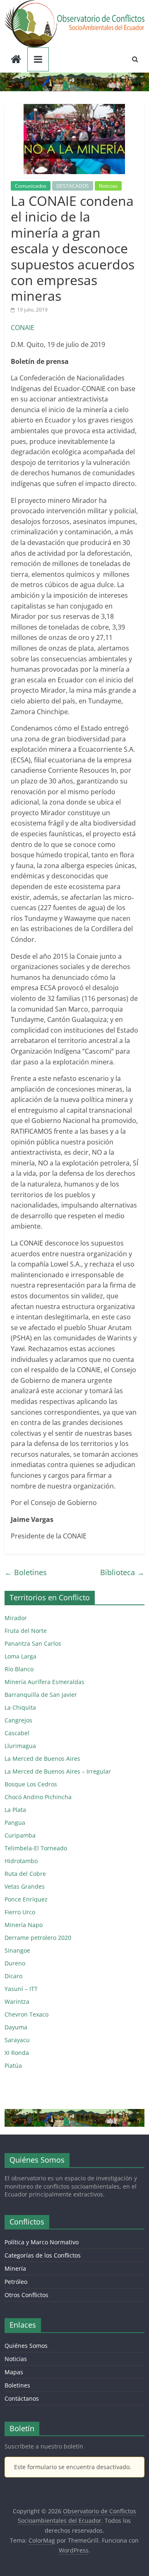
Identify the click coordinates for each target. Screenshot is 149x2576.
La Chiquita (20, 1707)
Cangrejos (18, 1720)
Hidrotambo (21, 1861)
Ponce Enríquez (26, 1899)
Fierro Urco (20, 1912)
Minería (15, 2268)
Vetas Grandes (25, 1886)
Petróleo (16, 2282)
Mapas (14, 2372)
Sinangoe (17, 1950)
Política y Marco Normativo (42, 2242)
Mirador (16, 1618)
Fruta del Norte (26, 1631)
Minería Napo (24, 1925)
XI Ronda (17, 2053)
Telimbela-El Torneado (36, 1848)
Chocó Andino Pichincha (38, 1797)
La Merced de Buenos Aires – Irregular (58, 1771)
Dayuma (16, 2027)
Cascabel (17, 1733)
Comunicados (31, 186)
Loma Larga (20, 1656)
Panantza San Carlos (33, 1643)
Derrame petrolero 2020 (38, 1938)
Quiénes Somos (26, 2346)
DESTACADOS (73, 186)
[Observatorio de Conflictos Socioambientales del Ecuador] (16, 60)
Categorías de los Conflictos (43, 2255)
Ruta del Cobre (25, 1874)
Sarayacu (17, 2040)
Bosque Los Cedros (31, 1784)
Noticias (108, 186)
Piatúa (13, 2065)
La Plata (15, 1810)
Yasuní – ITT (21, 1989)
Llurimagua (20, 1746)
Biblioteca (122, 1572)
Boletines (26, 1572)
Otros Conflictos (26, 2295)
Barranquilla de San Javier (41, 1695)
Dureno (15, 1963)
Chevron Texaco (26, 2014)
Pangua (15, 1822)
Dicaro (13, 1976)
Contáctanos (22, 2398)
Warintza (17, 2002)
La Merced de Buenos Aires (42, 1759)
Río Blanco (19, 1669)
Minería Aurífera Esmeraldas (44, 1682)
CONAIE (23, 328)
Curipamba (20, 1835)
